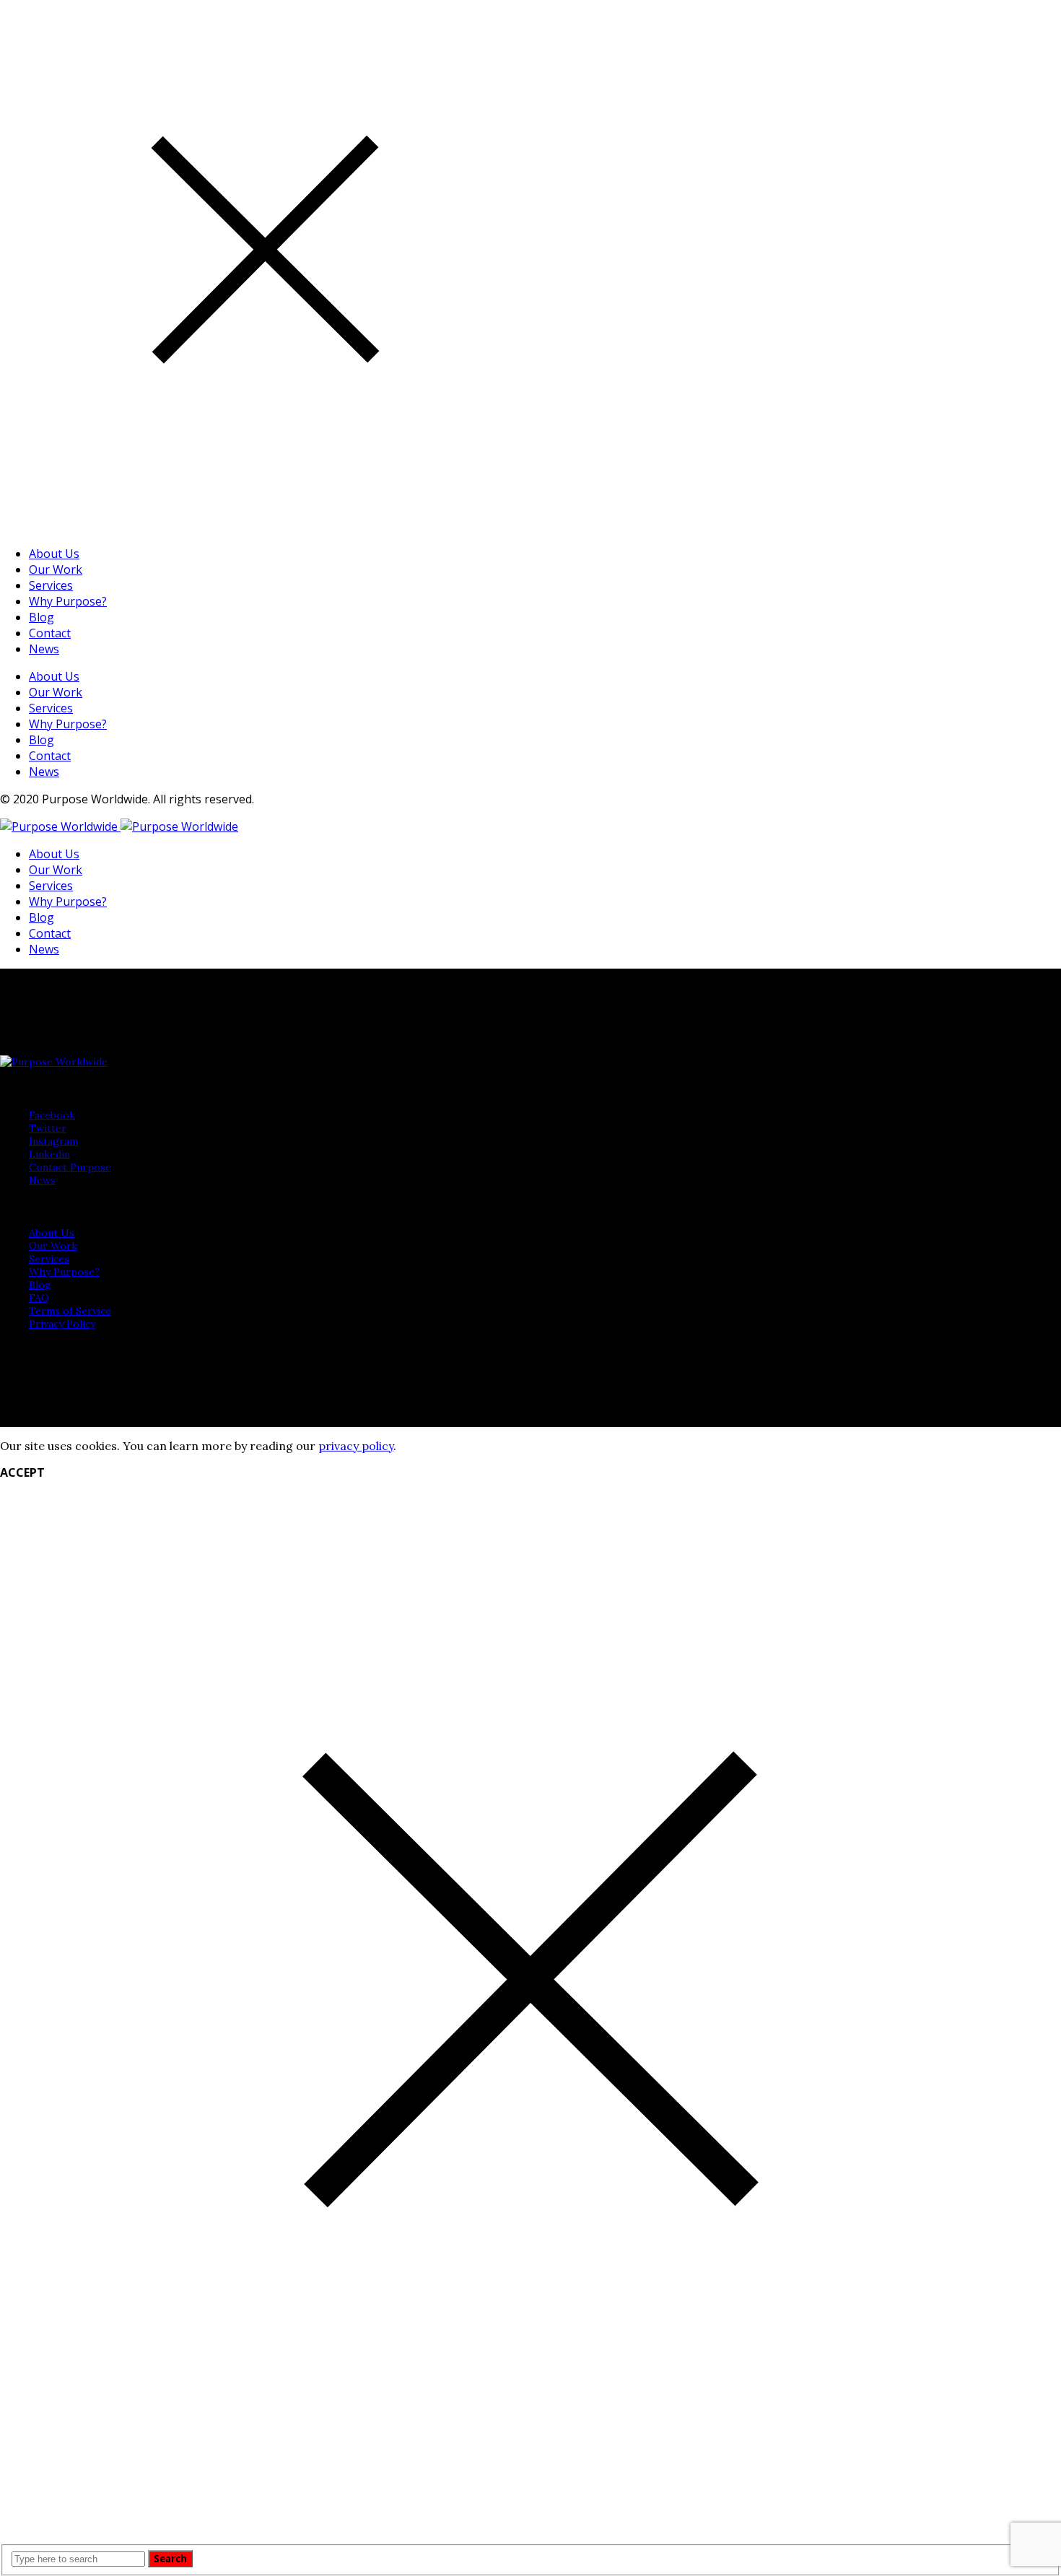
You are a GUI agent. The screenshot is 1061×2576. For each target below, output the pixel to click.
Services (51, 585)
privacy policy (356, 1446)
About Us (54, 554)
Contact (50, 633)
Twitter (48, 1128)
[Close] (265, 526)
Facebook (52, 1115)
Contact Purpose (70, 1167)
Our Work (56, 569)
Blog (42, 617)
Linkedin (49, 1154)
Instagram (53, 1141)
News (44, 649)
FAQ (39, 1298)
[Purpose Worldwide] (119, 826)
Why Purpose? (68, 601)
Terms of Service (70, 1311)
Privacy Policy (62, 1324)
